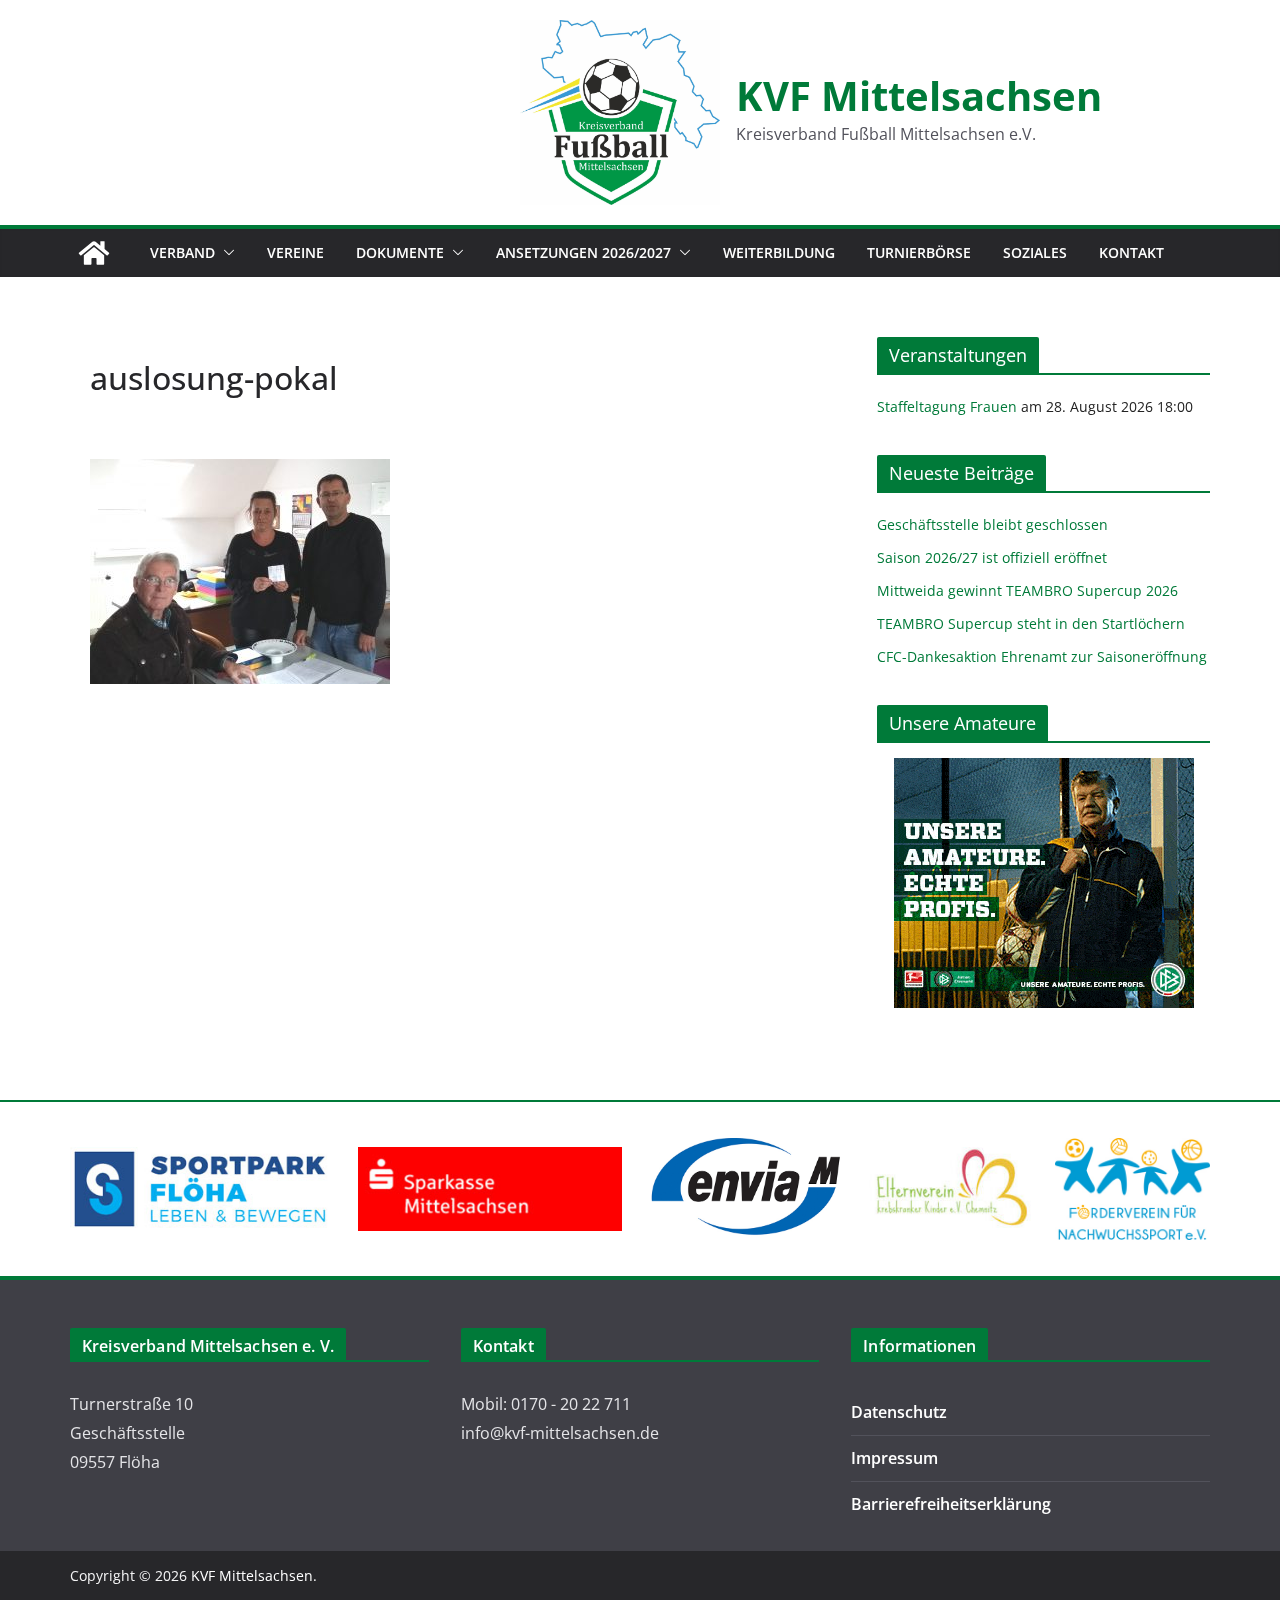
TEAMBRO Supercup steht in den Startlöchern (1031, 623)
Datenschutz (899, 1412)
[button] (225, 253)
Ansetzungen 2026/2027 (583, 252)
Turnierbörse (919, 252)
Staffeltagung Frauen (947, 406)
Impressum (894, 1458)
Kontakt (1131, 252)
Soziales (1035, 252)
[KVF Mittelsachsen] (94, 253)
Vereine (295, 252)
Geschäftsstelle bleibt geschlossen (992, 524)
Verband (182, 252)
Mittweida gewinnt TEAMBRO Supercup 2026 (1027, 590)
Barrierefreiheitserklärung (951, 1504)
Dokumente (400, 252)
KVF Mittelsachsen (919, 95)
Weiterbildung (779, 252)
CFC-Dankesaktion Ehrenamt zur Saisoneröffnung (1042, 656)
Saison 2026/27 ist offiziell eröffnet (992, 557)
